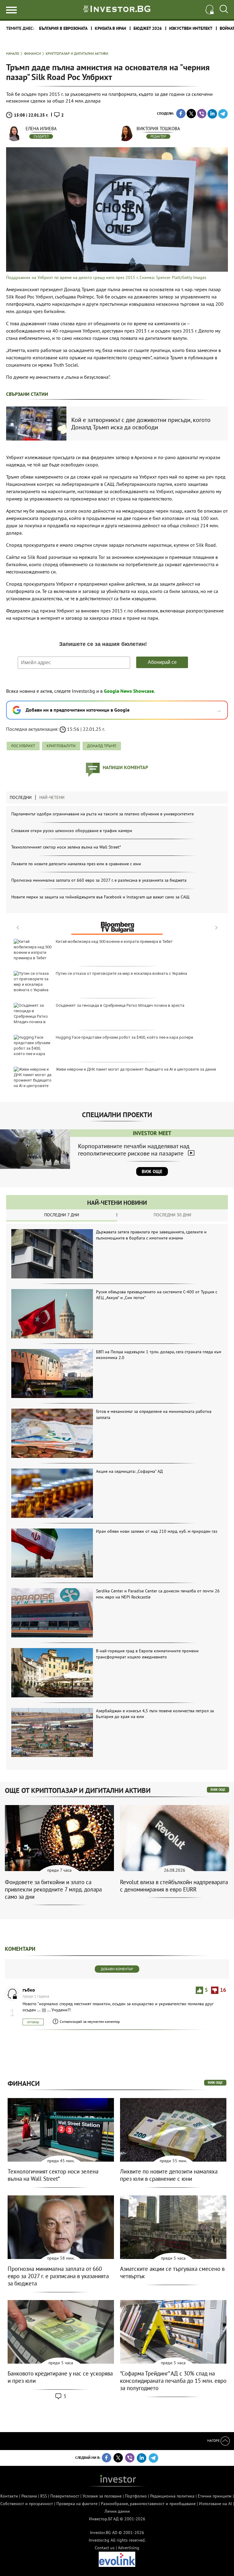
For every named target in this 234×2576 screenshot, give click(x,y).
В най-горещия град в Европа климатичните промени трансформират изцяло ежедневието (147, 1654)
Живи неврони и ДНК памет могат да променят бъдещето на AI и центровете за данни (136, 1069)
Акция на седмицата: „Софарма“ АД (129, 1471)
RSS (44, 2496)
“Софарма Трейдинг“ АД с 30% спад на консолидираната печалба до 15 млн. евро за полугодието (173, 2381)
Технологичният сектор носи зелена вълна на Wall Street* (66, 847)
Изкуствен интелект (191, 28)
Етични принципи (215, 2496)
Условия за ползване (102, 2496)
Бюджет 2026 (148, 28)
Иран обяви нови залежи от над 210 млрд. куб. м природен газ (157, 1531)
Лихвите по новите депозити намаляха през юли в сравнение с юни (76, 864)
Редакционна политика (172, 2496)
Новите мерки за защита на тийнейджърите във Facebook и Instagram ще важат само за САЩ (100, 897)
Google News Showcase (129, 691)
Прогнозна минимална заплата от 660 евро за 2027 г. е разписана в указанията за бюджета (99, 880)
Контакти (9, 2496)
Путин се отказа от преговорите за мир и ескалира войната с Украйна (121, 973)
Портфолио (136, 2496)
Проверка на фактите (77, 2504)
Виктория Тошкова (158, 129)
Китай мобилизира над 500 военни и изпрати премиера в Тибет (114, 941)
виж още (218, 1790)
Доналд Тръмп (102, 746)
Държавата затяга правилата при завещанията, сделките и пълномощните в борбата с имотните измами (151, 1235)
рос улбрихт (23, 746)
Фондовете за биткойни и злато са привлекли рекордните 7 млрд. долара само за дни (53, 1889)
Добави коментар (117, 1969)
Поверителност (65, 2496)
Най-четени (52, 797)
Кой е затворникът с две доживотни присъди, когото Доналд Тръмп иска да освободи (141, 424)
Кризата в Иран (110, 28)
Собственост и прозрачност (27, 2504)
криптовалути (61, 746)
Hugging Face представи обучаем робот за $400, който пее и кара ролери (124, 1037)
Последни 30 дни (172, 1215)
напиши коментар (125, 767)
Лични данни (117, 2511)
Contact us (105, 2548)
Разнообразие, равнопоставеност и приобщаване (148, 2504)
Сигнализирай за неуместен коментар (90, 2022)
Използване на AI (215, 2504)
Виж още (152, 1171)
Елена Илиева (41, 129)
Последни (21, 797)
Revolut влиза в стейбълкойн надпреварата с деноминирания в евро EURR (174, 1886)
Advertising (129, 2548)
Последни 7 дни (62, 1215)
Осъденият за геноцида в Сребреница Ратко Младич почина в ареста (120, 1005)
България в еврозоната (63, 28)
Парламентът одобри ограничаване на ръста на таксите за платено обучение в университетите (103, 814)
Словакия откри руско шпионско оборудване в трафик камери (72, 831)
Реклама (29, 2496)
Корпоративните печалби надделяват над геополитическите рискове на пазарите (134, 1150)
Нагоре (214, 2440)
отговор (33, 2022)
